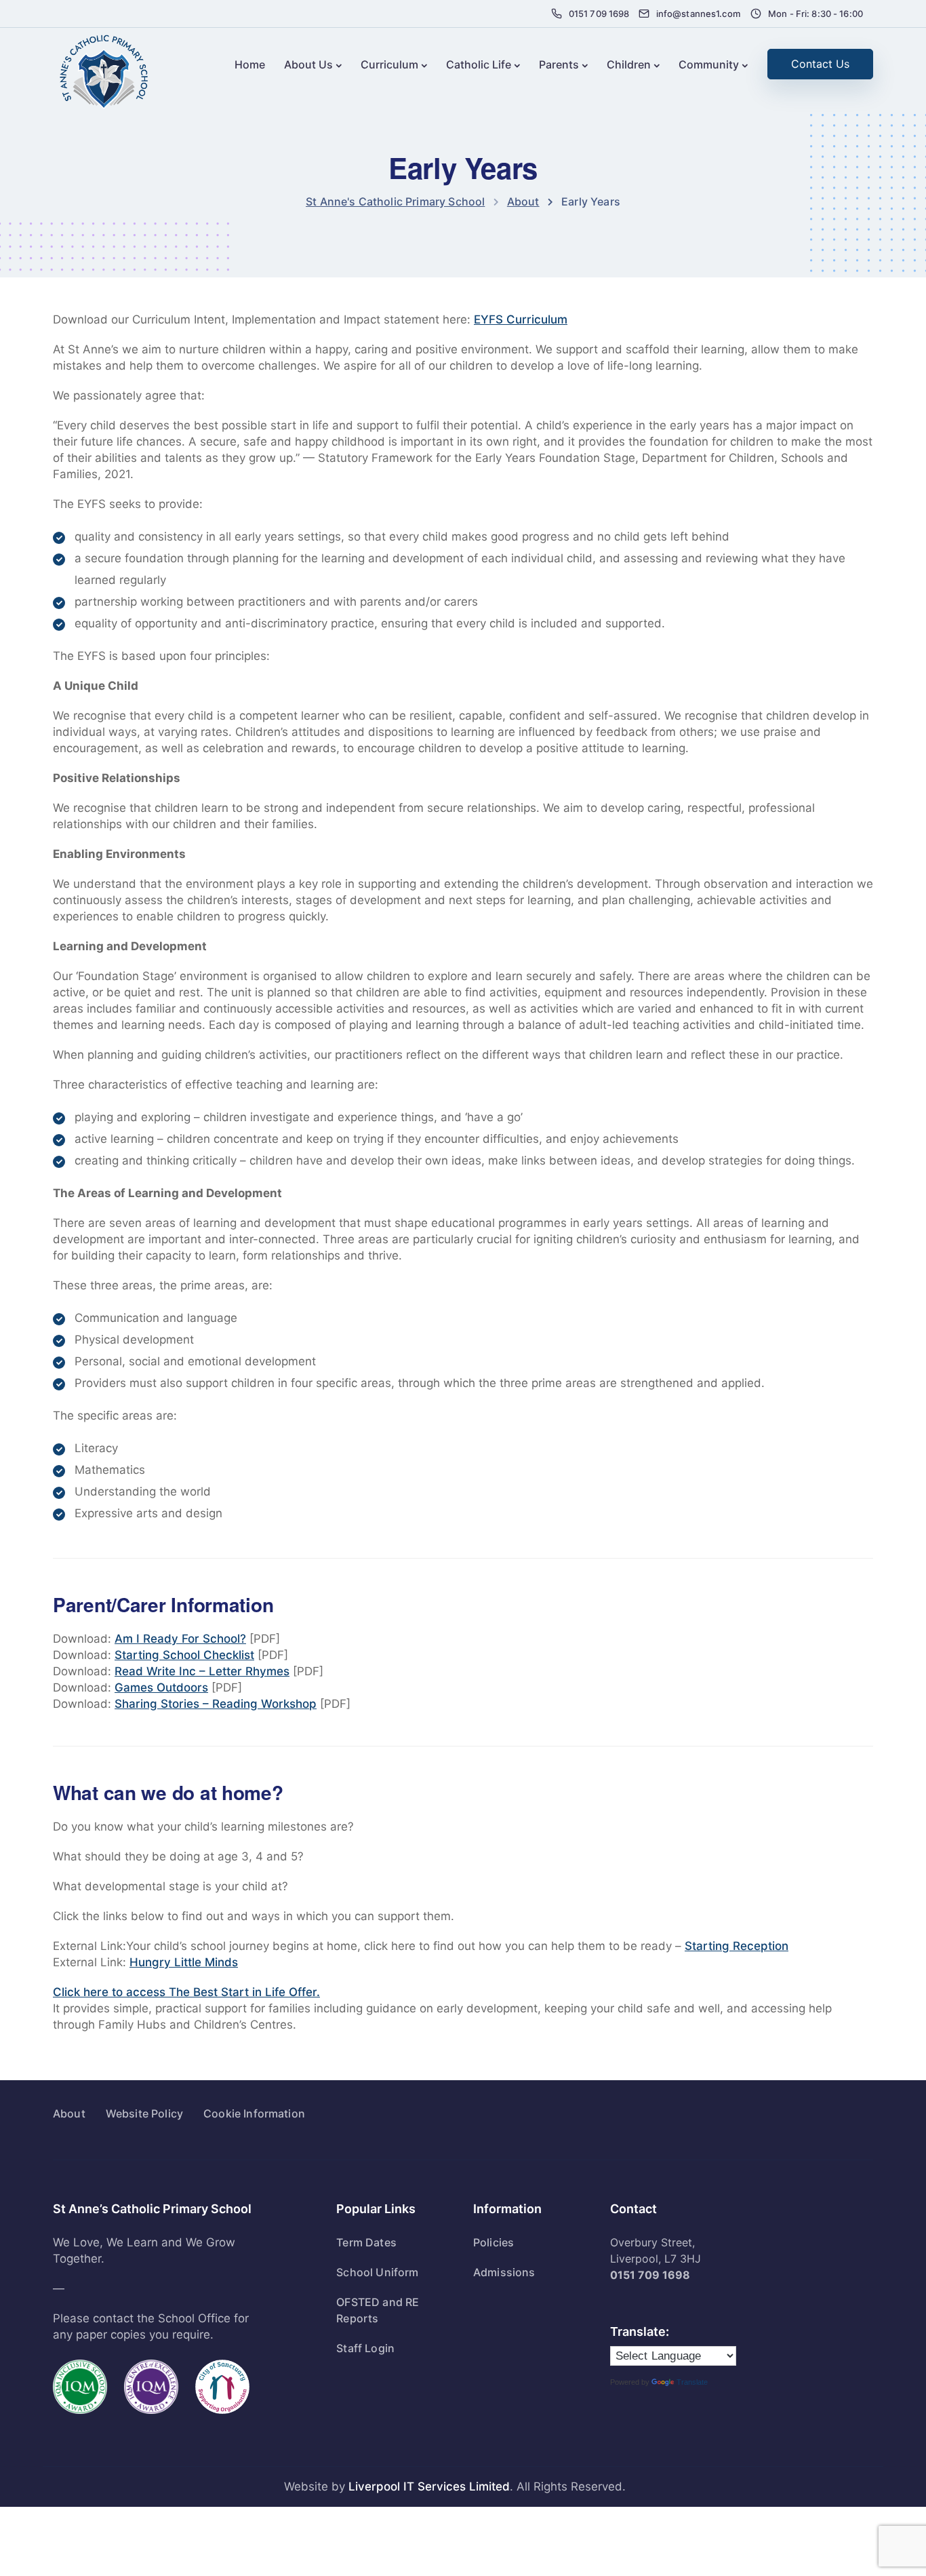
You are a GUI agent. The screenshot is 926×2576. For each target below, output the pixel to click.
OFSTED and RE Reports (378, 2310)
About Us (308, 64)
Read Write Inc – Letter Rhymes (202, 1671)
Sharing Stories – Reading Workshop (216, 1704)
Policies (494, 2242)
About (69, 2113)
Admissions (504, 2272)
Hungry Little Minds (184, 1962)
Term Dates (366, 2242)
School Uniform (377, 2272)
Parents (559, 64)
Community (709, 64)
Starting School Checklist (184, 1655)
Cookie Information (254, 2113)
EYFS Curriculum (521, 319)
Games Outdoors (161, 1687)
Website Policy (144, 2113)
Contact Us (820, 64)
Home (250, 64)
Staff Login (365, 2348)
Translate (692, 2382)
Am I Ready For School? (180, 1639)
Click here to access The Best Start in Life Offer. (186, 1992)
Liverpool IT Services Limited (429, 2486)
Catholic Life (479, 64)
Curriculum (389, 64)
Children (629, 64)
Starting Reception (737, 1946)
